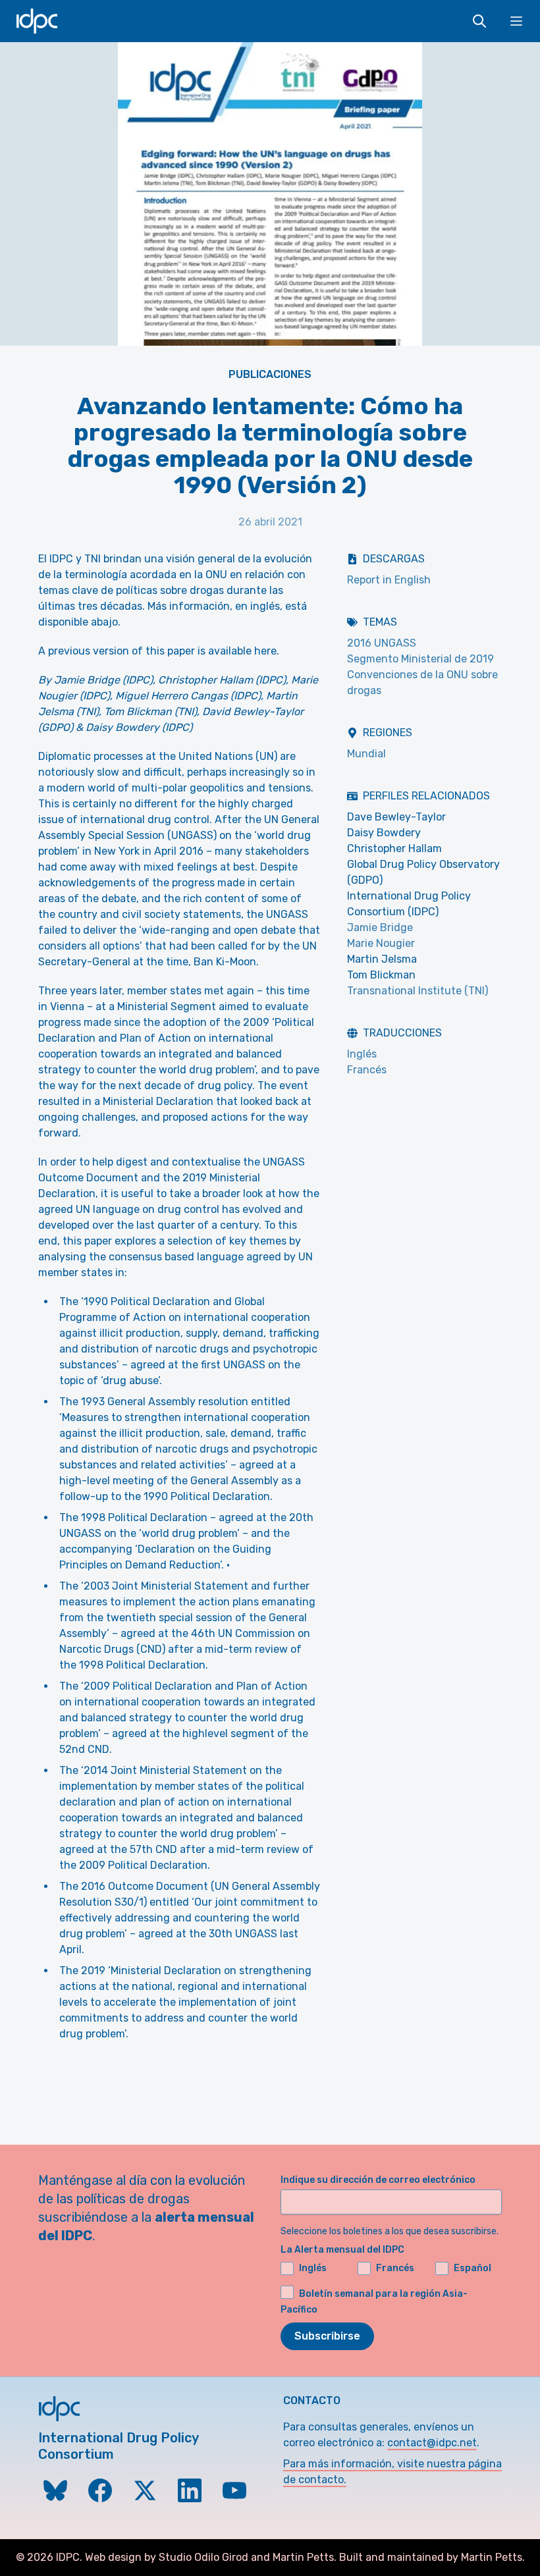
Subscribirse (327, 2336)
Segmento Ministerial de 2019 (420, 659)
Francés (367, 1070)
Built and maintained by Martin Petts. (432, 2557)
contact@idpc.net (432, 2443)
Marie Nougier (381, 943)
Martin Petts (303, 2557)
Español (472, 2268)
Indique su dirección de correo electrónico (378, 2180)
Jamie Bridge (380, 927)
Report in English (389, 580)
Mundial (366, 754)
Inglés (362, 1054)
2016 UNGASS (382, 643)
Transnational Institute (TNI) (418, 991)
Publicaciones (270, 374)
